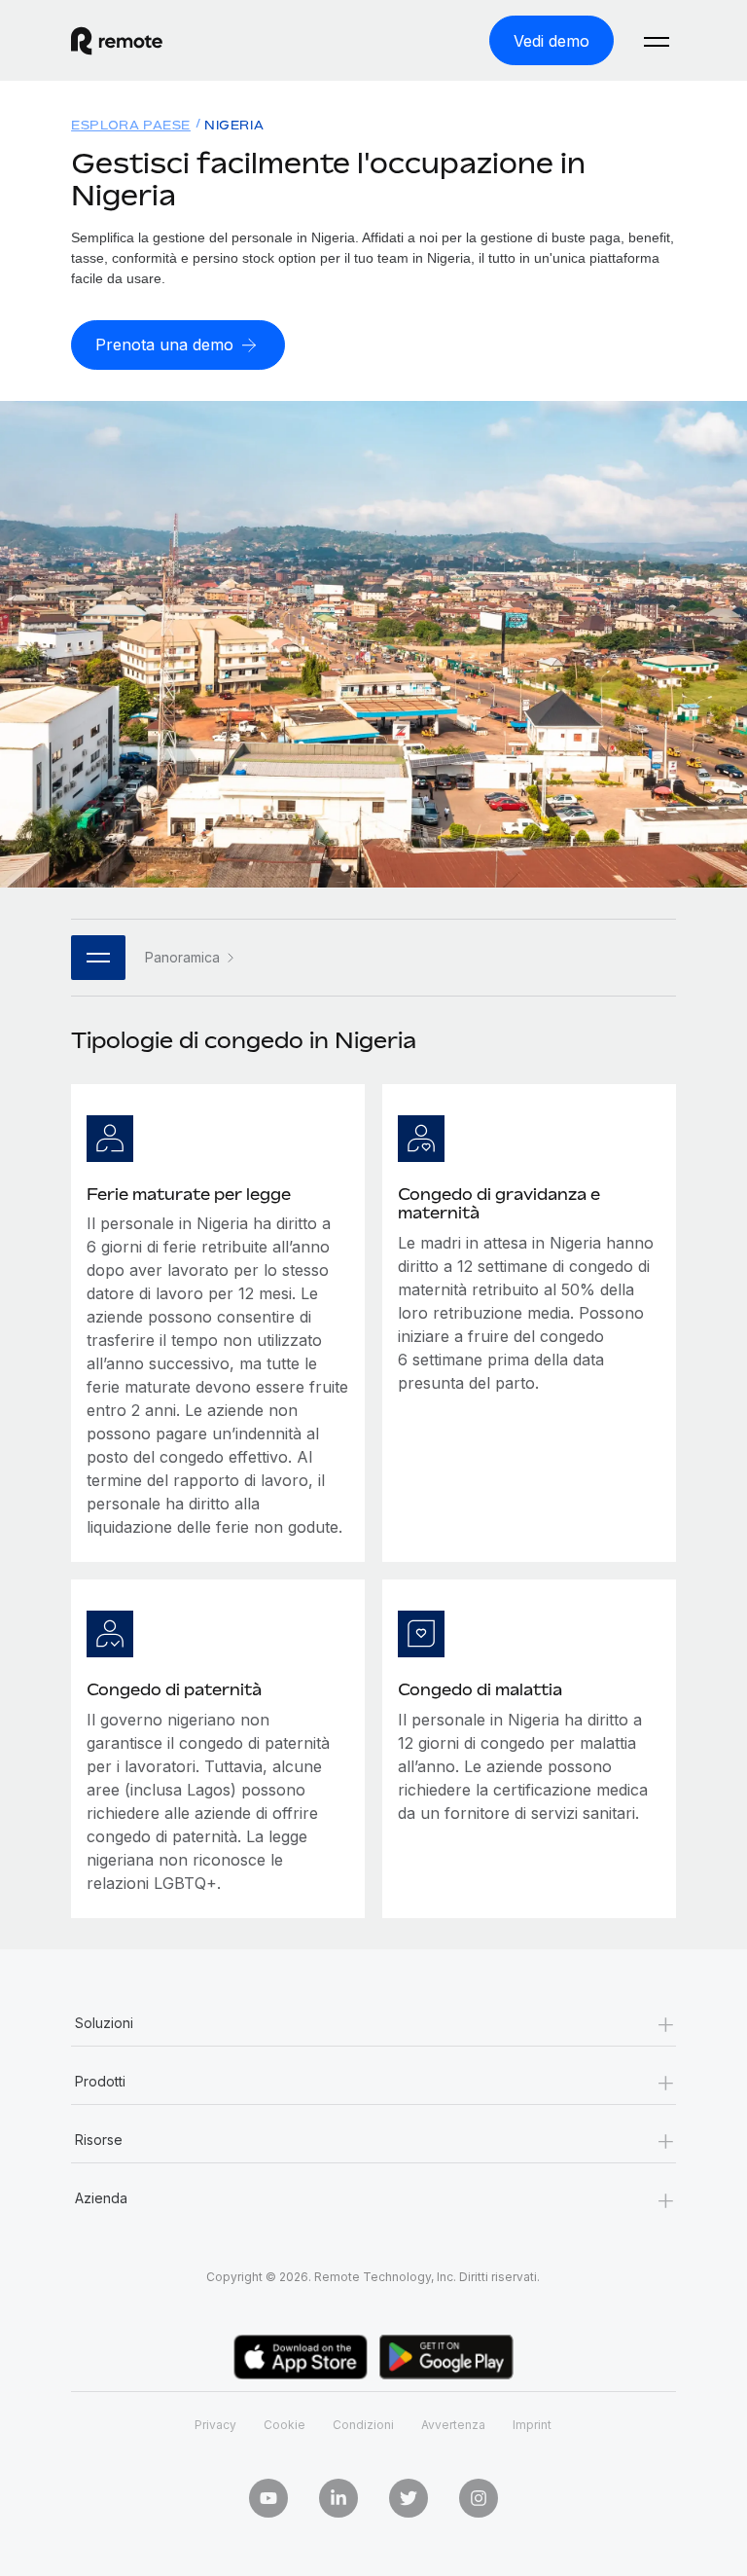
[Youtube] (268, 2498)
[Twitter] (409, 2498)
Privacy (215, 2425)
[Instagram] (479, 2498)
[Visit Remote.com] (117, 41)
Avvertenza (453, 2425)
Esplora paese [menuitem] (131, 125)
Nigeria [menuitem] (234, 125)
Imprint (532, 2425)
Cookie (285, 2425)
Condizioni (363, 2425)
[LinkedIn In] (338, 2498)
